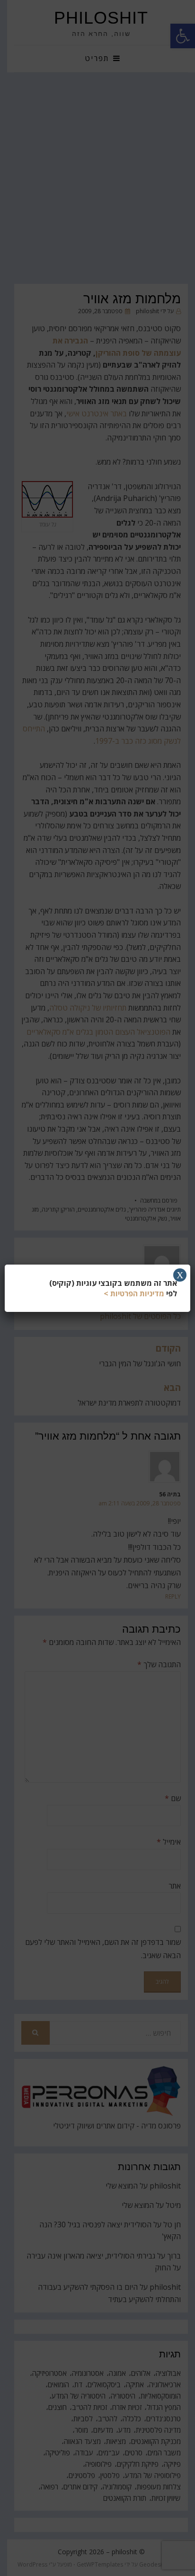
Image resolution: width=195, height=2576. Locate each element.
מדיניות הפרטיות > (134, 1293)
